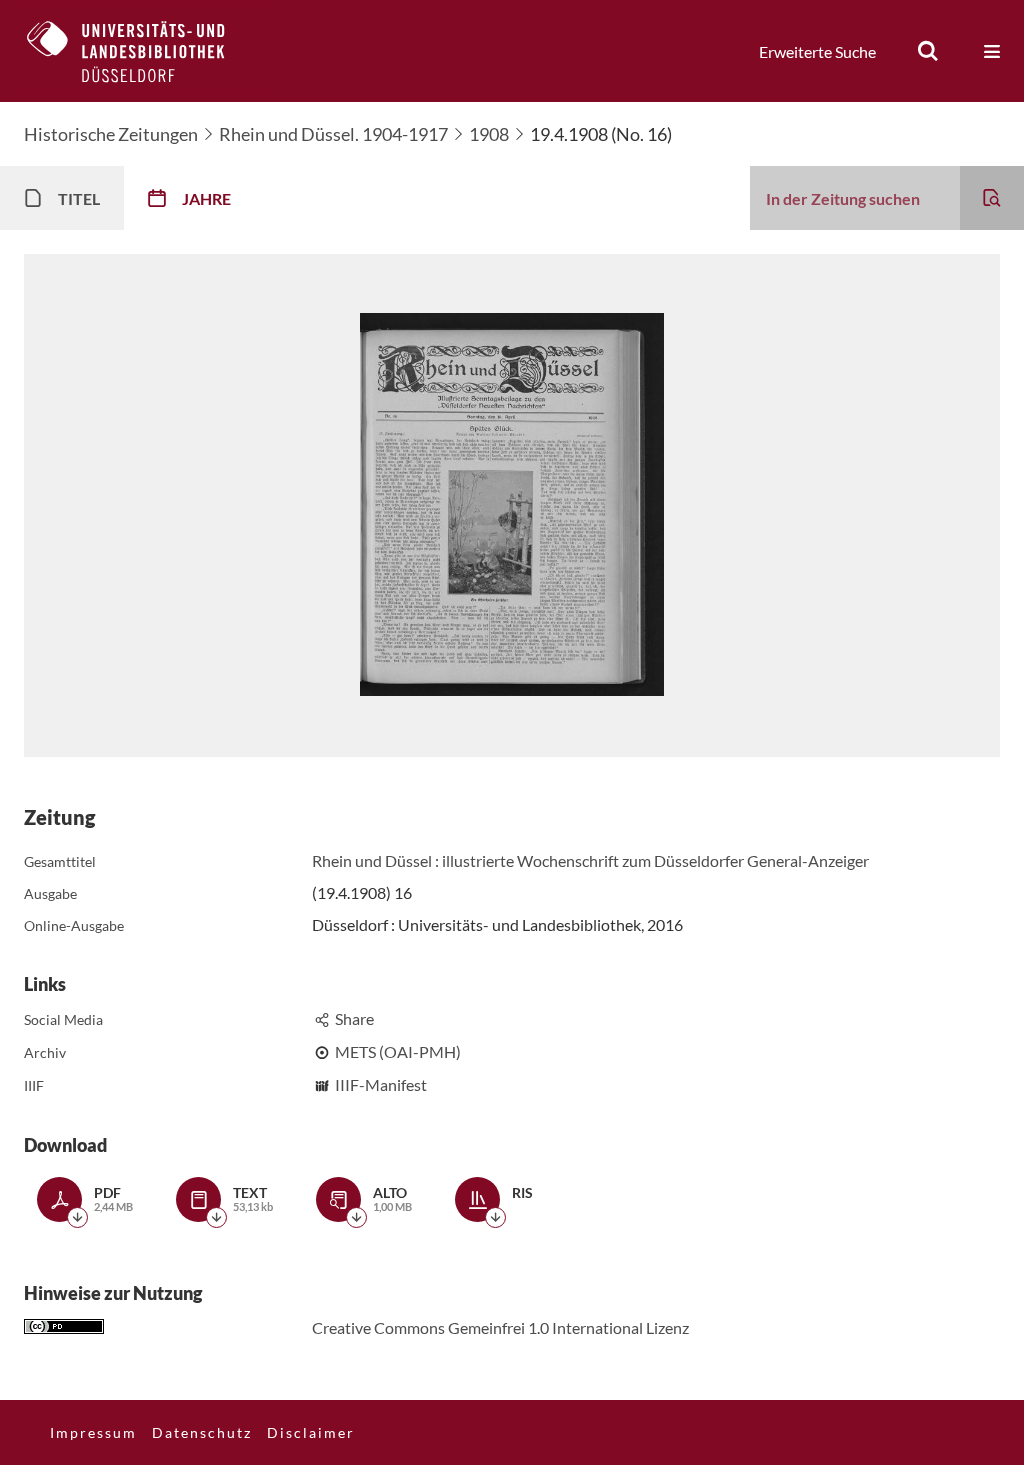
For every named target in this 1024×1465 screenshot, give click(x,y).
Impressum (93, 1432)
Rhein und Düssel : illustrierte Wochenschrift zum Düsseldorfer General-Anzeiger (590, 860)
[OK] (928, 51)
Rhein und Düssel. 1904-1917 (333, 134)
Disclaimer (311, 1432)
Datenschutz (202, 1432)
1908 (489, 134)
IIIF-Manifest (381, 1084)
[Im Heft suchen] (992, 198)
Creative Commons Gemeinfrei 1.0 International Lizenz (500, 1327)
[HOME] (141, 51)
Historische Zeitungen (111, 134)
